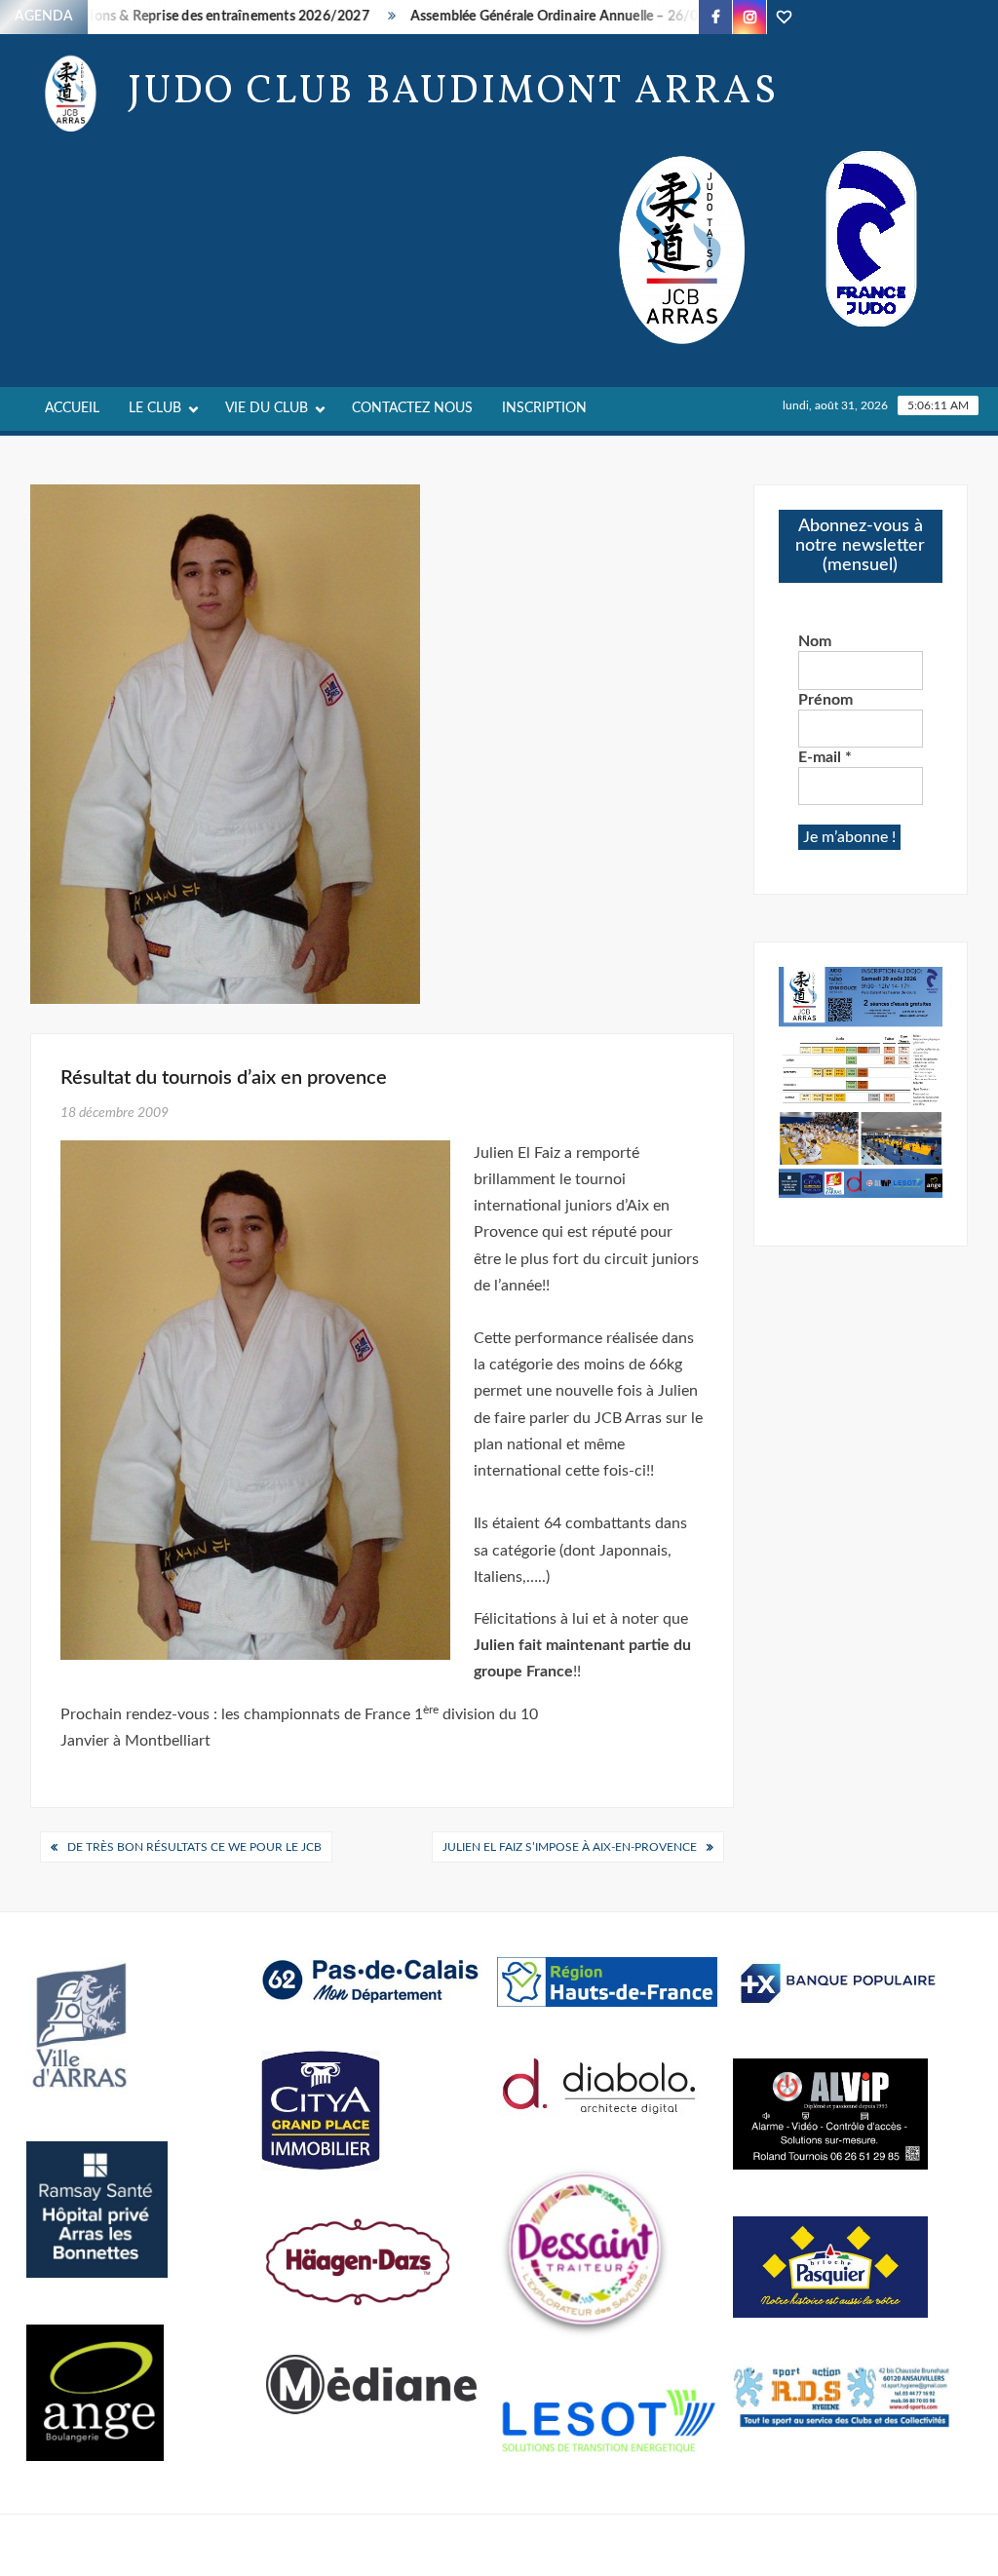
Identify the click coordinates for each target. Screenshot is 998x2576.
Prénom (825, 700)
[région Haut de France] (607, 1981)
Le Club (155, 408)
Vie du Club (267, 408)
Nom (815, 641)
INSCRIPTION (544, 408)
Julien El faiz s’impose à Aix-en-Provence (570, 1847)
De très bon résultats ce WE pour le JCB (194, 1847)
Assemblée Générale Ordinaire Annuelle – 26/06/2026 (549, 17)
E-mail (825, 757)
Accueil (72, 408)
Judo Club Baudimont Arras (453, 93)
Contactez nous (412, 408)
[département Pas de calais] (371, 1980)
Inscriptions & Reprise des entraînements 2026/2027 (177, 17)
